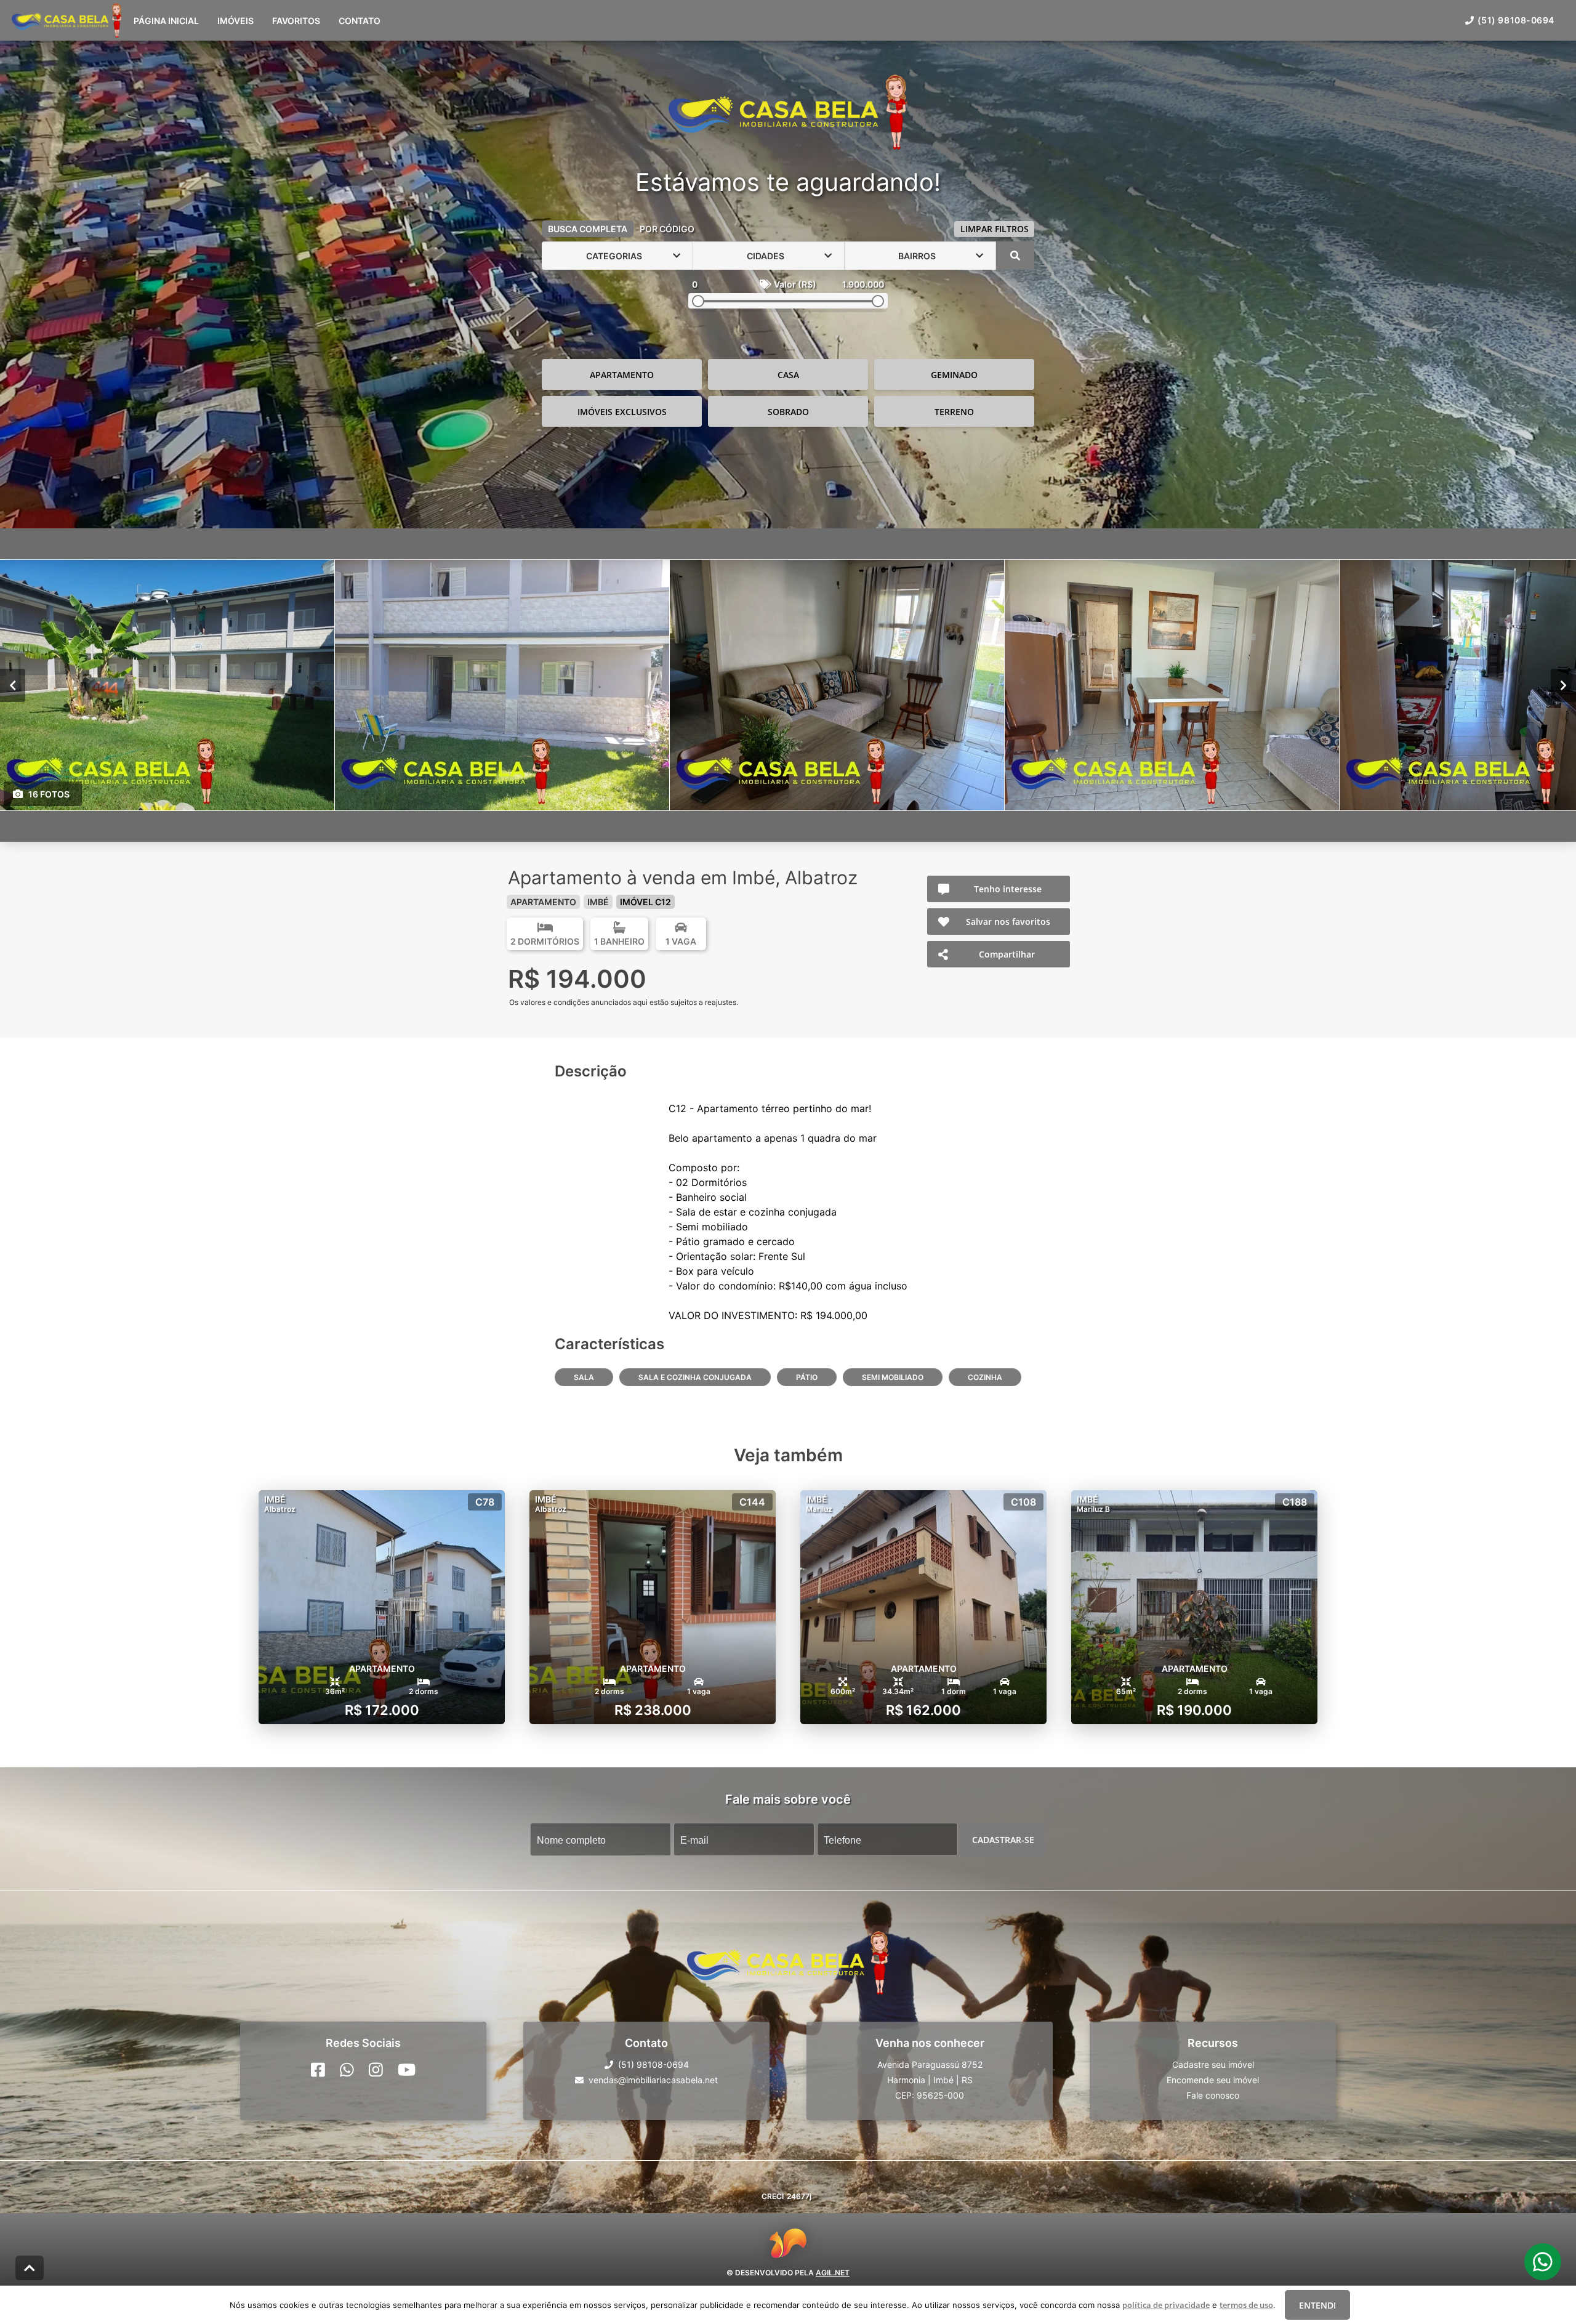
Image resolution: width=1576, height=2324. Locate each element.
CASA (788, 375)
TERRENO (954, 412)
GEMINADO (954, 375)
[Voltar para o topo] (30, 2268)
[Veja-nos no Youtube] (407, 2070)
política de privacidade (1166, 2305)
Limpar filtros (995, 229)
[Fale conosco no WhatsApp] (347, 2070)
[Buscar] (1015, 256)
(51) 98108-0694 (1516, 20)
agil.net (833, 2273)
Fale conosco (1213, 2095)
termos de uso (1246, 2305)
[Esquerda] (13, 685)
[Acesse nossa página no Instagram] (376, 2070)
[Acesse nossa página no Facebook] (318, 2070)
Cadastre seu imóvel (1213, 2064)
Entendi (1317, 2305)
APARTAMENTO (622, 375)
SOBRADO (788, 412)
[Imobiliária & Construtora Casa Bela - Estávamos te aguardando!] (788, 113)
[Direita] (1563, 685)
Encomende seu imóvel (1213, 2080)
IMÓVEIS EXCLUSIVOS (622, 412)
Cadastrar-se (1003, 1840)
